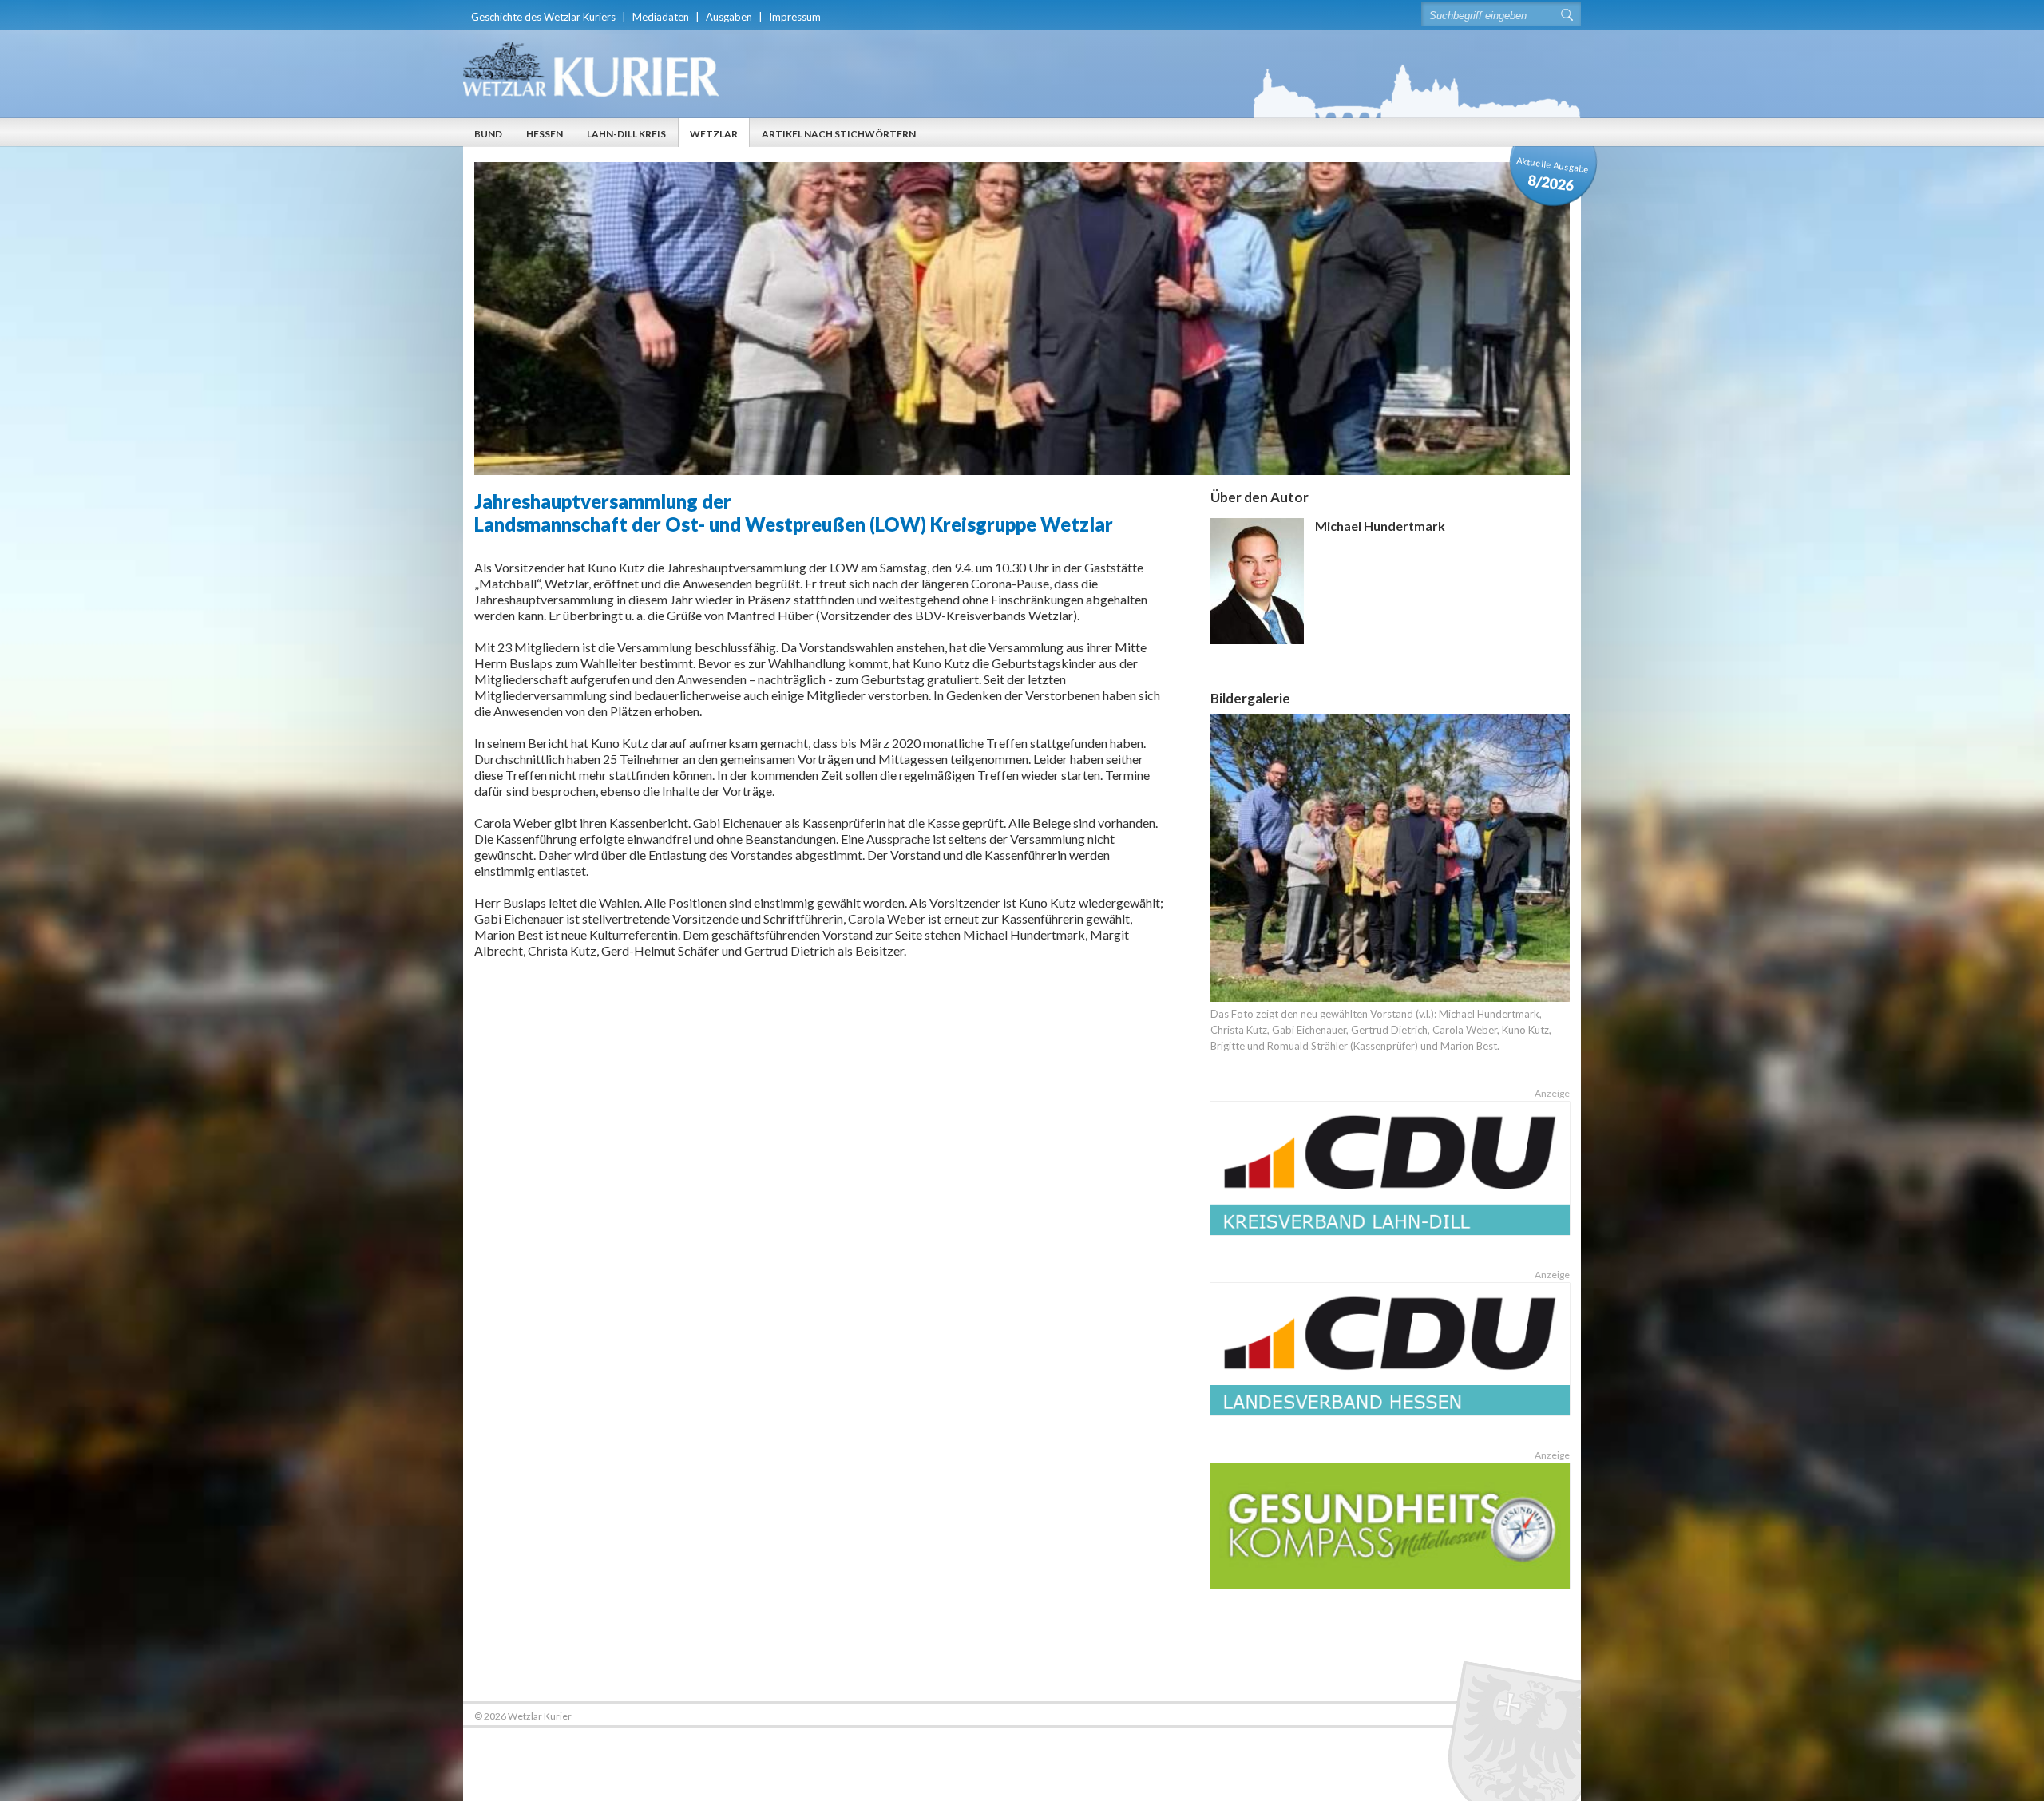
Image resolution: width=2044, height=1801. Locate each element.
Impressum (795, 17)
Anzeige (1552, 1093)
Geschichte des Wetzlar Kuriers (543, 17)
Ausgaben (729, 17)
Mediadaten (661, 17)
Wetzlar (714, 134)
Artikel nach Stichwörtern (839, 134)
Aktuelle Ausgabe (1553, 174)
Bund (488, 134)
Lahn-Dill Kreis (626, 134)
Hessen (545, 134)
